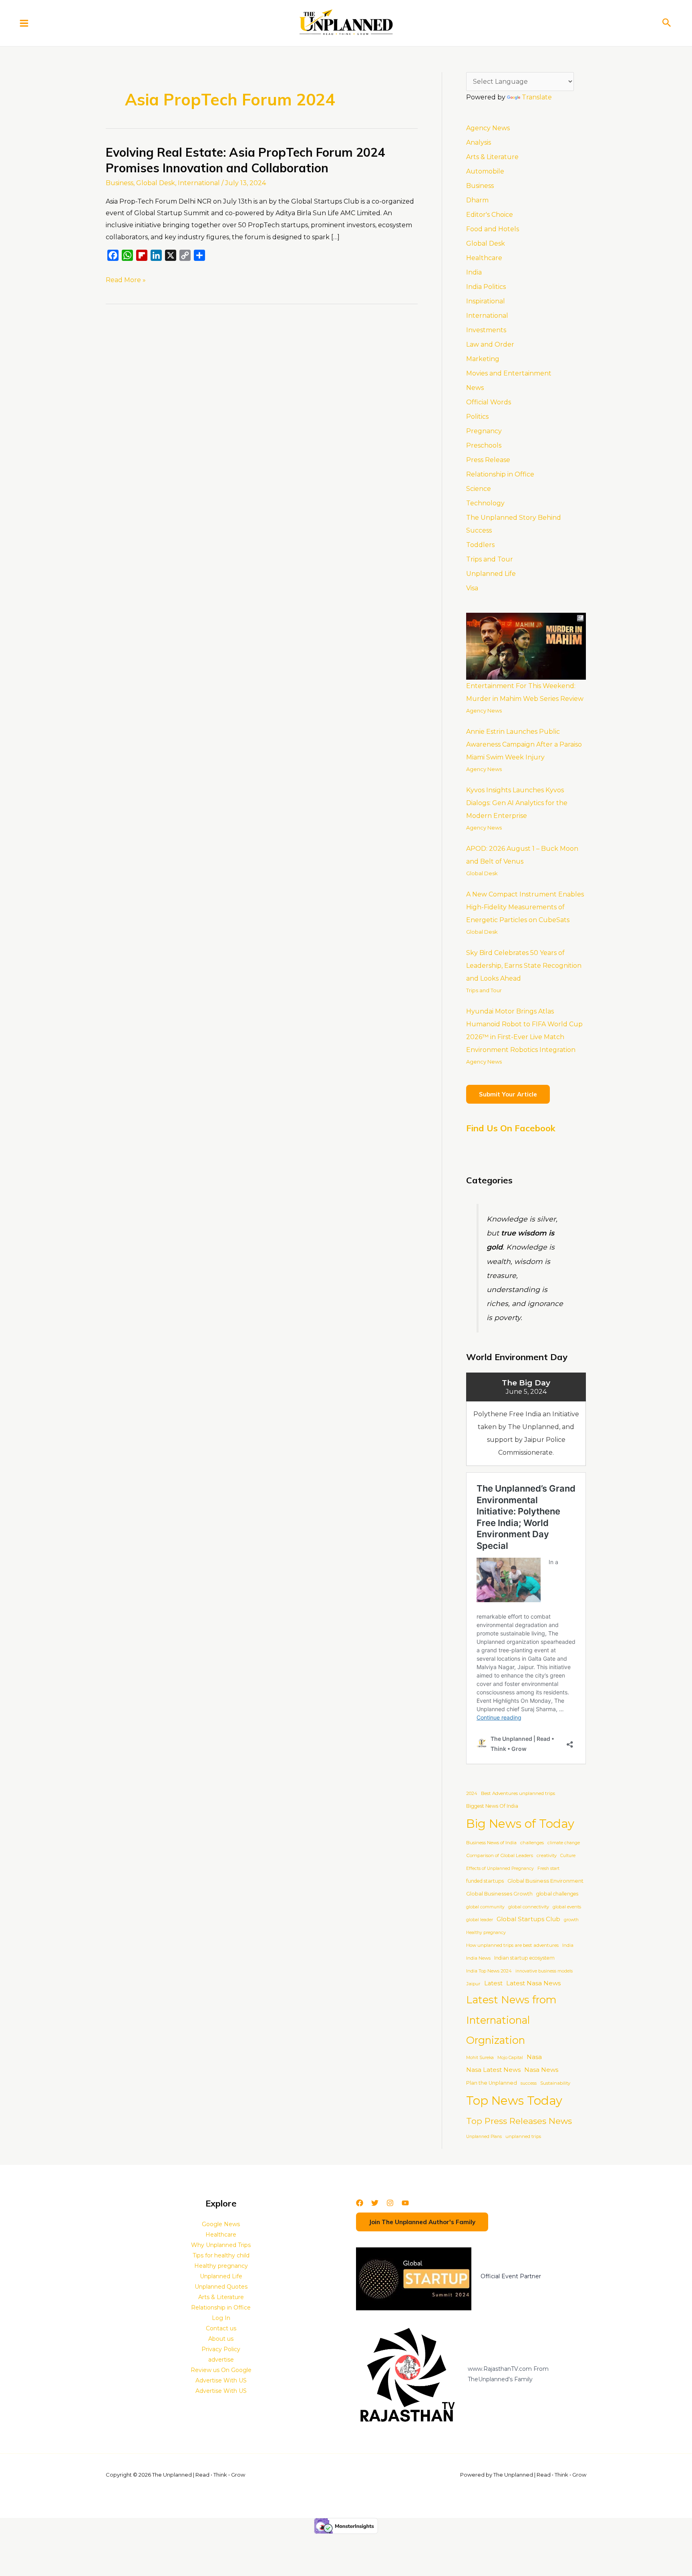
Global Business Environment (545, 1881)
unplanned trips (523, 2136)
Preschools (484, 445)
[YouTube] (405, 2203)
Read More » (126, 279)
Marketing (483, 359)
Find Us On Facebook (511, 1128)
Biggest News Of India (492, 1806)
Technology (485, 503)
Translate (537, 97)
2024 (472, 1793)
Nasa (534, 2057)
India (474, 272)
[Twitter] (375, 2203)
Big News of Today (520, 1824)
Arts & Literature (492, 157)
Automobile (485, 171)
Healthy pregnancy (486, 1933)
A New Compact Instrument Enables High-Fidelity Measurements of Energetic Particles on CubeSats (525, 907)
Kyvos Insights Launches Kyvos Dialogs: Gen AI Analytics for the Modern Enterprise (517, 803)
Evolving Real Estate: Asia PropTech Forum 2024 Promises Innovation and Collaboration (245, 160)
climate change (564, 1843)
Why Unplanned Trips (221, 2245)
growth (571, 1920)
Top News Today (514, 2101)
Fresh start (548, 1868)
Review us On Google (221, 2370)
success (529, 2083)
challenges (532, 1843)
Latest (493, 1983)
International (199, 183)
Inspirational (486, 301)
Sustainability (555, 2083)
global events (567, 1907)
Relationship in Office (500, 474)
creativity (547, 1855)
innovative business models (544, 1971)
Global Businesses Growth (499, 1894)
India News (478, 1958)
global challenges (557, 1894)
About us (221, 2339)
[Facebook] (360, 2203)
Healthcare (484, 258)
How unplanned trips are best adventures (512, 1945)
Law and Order (490, 344)
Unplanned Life (491, 574)
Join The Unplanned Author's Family (422, 2222)
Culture (568, 1856)
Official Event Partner (511, 2276)
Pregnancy (484, 431)
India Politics (486, 287)
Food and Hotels (493, 229)
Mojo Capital (510, 2058)
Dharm (477, 200)
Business (120, 183)
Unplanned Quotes (221, 2287)
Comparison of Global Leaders (500, 1855)
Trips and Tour (490, 559)
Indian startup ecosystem (524, 1958)
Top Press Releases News (519, 2121)
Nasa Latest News (493, 2070)
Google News (221, 2224)
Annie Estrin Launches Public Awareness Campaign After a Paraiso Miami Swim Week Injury (524, 744)
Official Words (489, 402)
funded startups (485, 1881)
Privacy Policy (221, 2349)
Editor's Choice (490, 215)
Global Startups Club (528, 1919)
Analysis (479, 142)
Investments (486, 330)
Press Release (488, 460)
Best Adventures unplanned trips (518, 1793)
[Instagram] (390, 2203)
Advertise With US (221, 2380)
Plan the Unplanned (492, 2083)
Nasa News (541, 2070)
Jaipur (473, 1984)
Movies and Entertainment (509, 373)
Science (479, 489)
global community (485, 1907)
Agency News (488, 128)
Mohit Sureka (480, 2058)
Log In (221, 2318)
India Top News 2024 (489, 1971)
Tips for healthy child (221, 2255)
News (475, 388)
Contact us (221, 2328)
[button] (667, 23)
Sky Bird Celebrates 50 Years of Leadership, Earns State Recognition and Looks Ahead (524, 966)
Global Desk (156, 183)
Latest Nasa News (533, 1983)
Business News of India (491, 1843)
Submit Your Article (508, 1094)
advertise (221, 2360)
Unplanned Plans (484, 2137)
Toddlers (480, 545)
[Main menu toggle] (24, 23)
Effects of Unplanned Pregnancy (500, 1868)
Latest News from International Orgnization (511, 2020)
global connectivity (529, 1907)
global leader (480, 1920)
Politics (477, 417)
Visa (472, 588)
